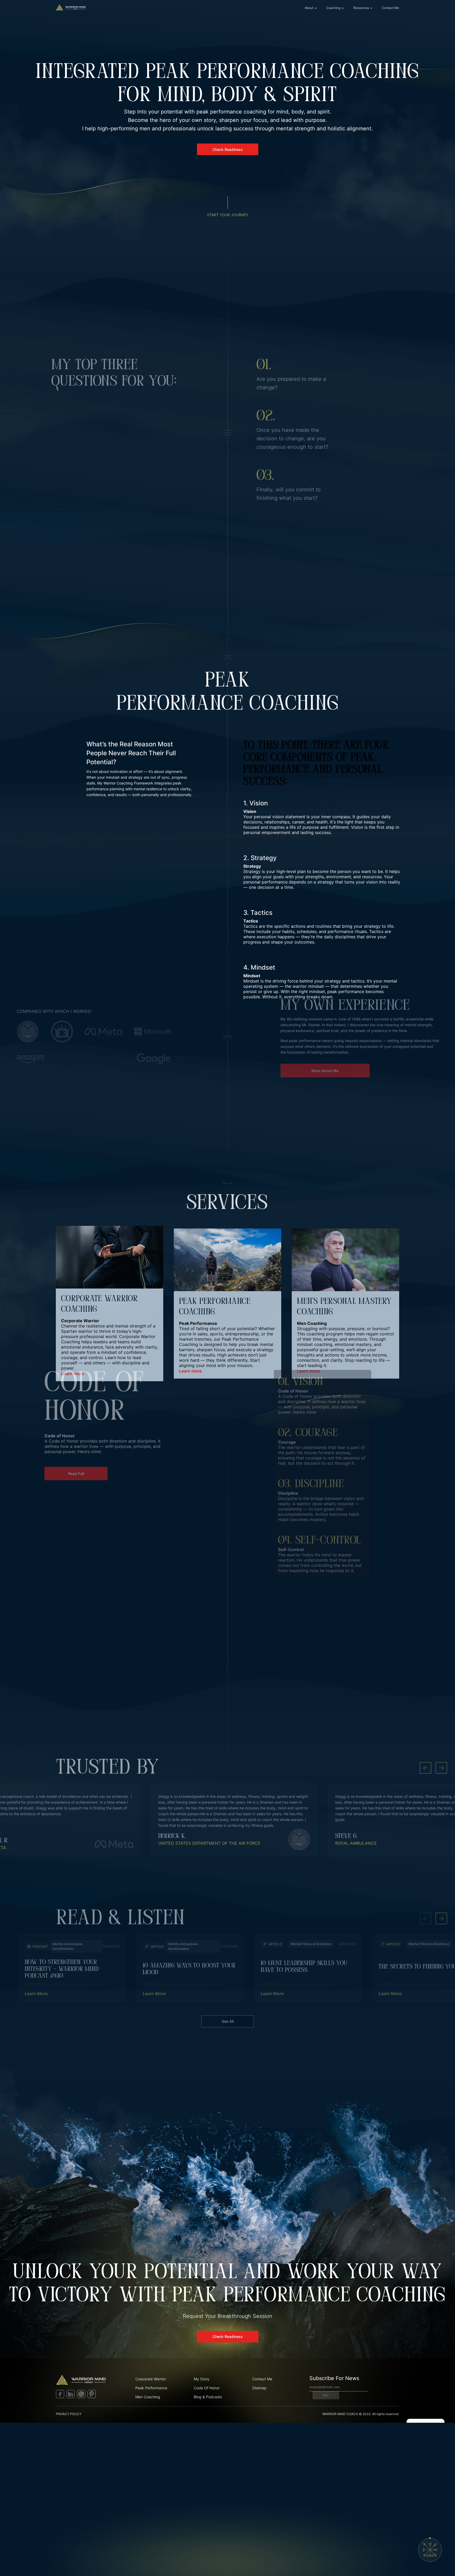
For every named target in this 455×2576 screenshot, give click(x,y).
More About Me (293, 1102)
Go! (326, 2395)
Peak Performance (151, 2388)
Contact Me (390, 8)
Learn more (72, 1374)
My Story (202, 2379)
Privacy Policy (69, 2414)
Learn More (36, 1993)
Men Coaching (148, 2397)
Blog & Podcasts (208, 2397)
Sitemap (259, 2388)
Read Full (101, 1557)
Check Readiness (228, 149)
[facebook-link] (60, 2397)
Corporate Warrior (151, 2379)
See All (228, 2021)
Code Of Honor (207, 2388)
